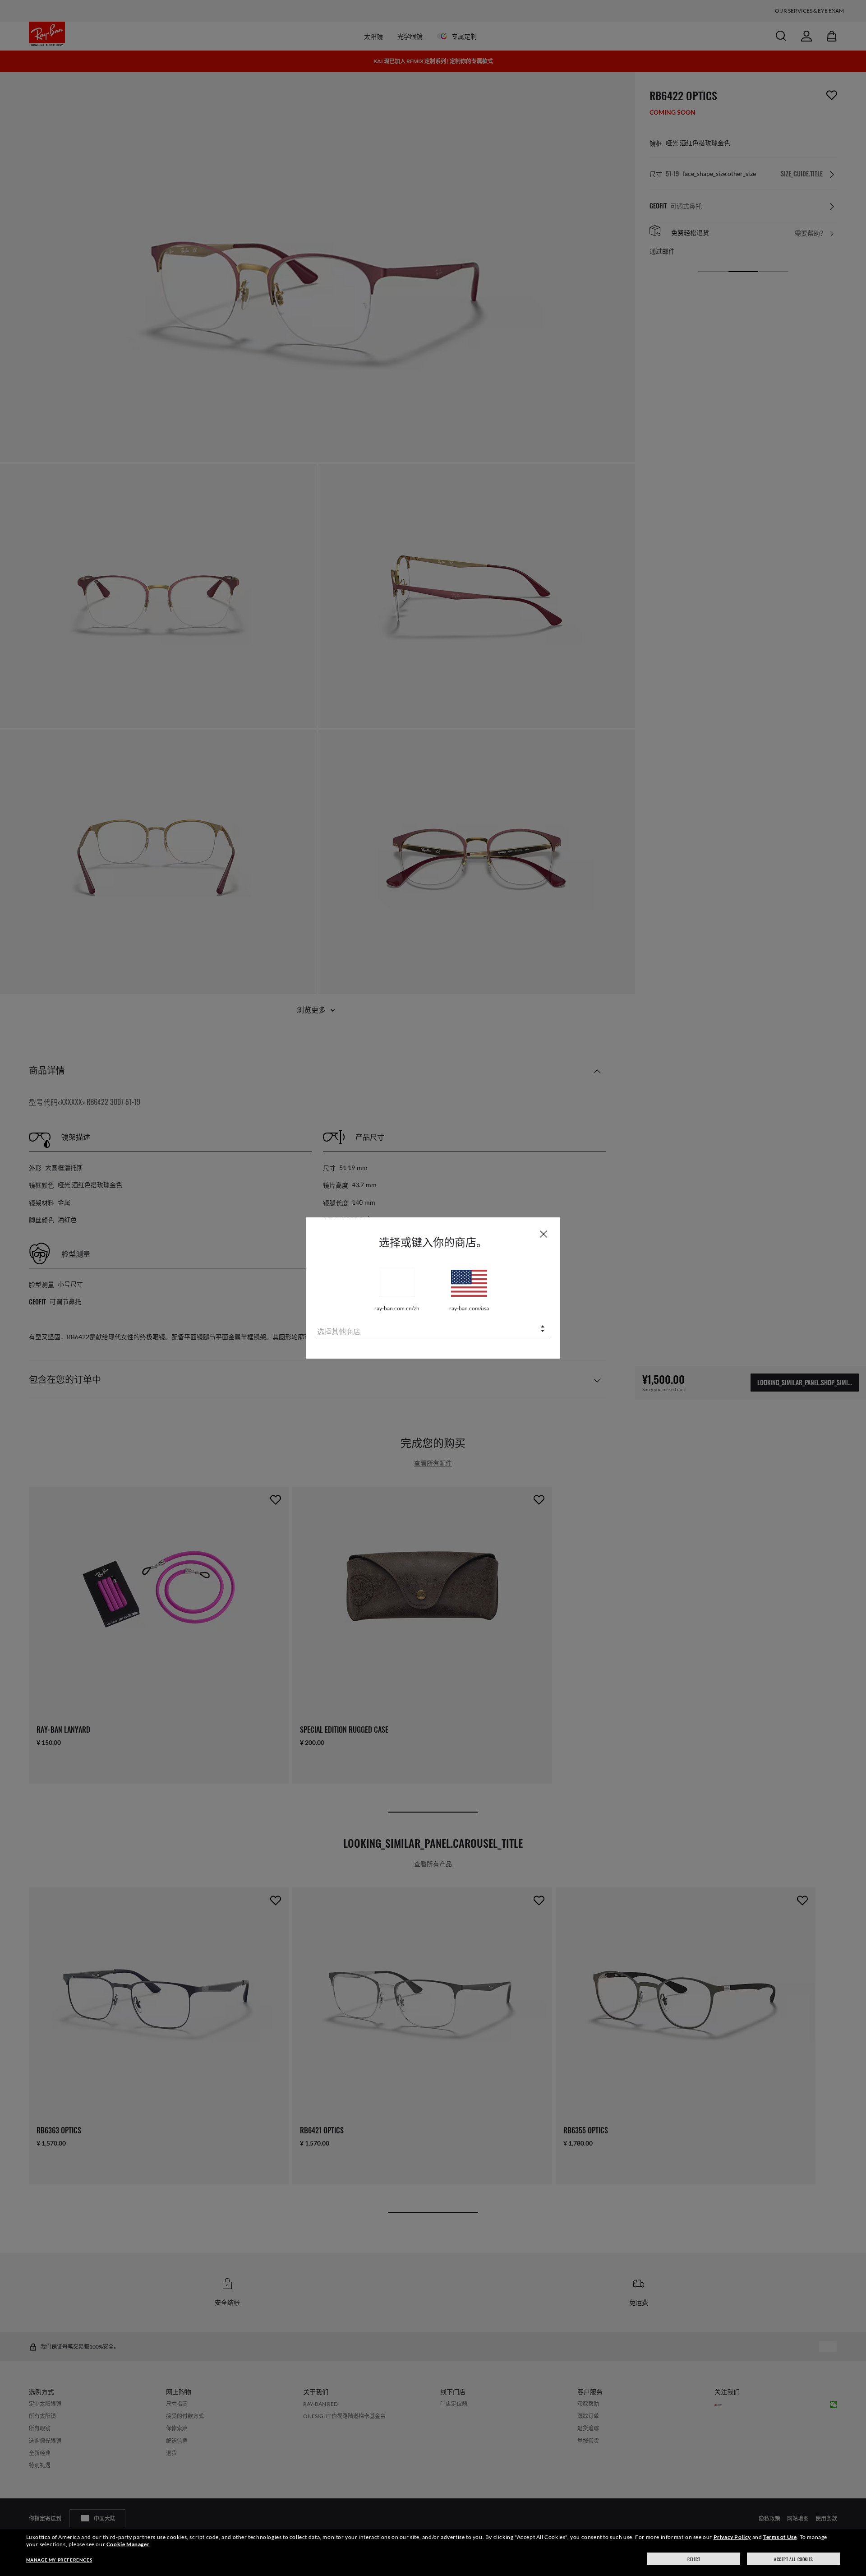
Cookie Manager (128, 2544)
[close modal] (544, 1234)
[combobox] (433, 1330)
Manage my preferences (59, 2560)
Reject (694, 2559)
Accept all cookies (794, 2559)
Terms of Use (780, 2537)
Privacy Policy (732, 2537)
